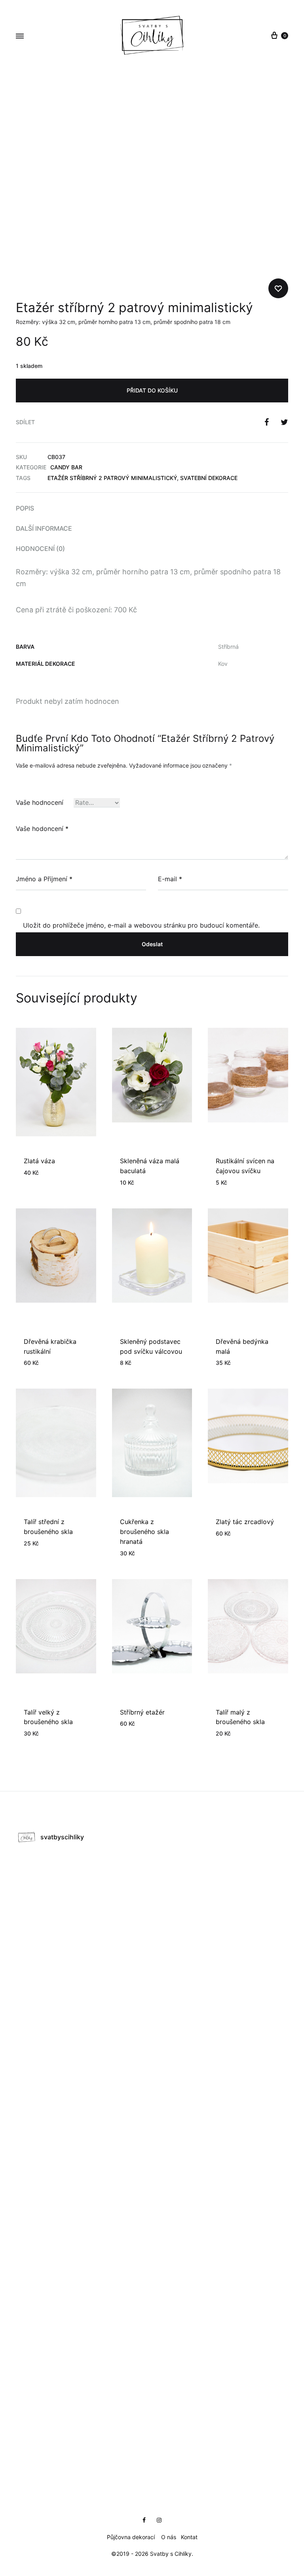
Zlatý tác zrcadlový (245, 1522)
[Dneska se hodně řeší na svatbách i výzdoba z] (220, 2426)
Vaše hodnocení (40, 802)
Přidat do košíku (152, 390)
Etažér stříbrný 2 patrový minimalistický (112, 478)
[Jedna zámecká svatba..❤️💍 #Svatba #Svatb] (84, 2120)
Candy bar (66, 467)
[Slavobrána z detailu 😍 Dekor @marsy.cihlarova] (220, 2043)
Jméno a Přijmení (44, 879)
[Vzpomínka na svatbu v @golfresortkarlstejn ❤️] (220, 1967)
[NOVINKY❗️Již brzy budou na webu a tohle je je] (84, 1967)
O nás (169, 2537)
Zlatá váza (39, 1161)
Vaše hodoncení (42, 829)
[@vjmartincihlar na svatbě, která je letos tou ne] (220, 2120)
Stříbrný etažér (142, 1712)
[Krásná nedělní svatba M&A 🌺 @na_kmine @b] (84, 1890)
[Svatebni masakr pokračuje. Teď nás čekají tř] (84, 2196)
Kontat (189, 2537)
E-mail (170, 879)
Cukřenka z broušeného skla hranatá (144, 1532)
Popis (25, 508)
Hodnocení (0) (40, 549)
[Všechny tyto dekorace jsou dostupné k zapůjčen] (84, 2350)
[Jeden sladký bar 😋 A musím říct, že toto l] (84, 2043)
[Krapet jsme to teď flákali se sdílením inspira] (220, 2273)
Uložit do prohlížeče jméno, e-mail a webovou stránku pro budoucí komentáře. (141, 925)
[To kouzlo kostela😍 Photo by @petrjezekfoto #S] (84, 2426)
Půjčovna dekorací (131, 2537)
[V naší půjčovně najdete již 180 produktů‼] (220, 1890)
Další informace (44, 528)
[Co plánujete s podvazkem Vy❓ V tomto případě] (84, 2273)
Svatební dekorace (209, 478)
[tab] (152, 508)
